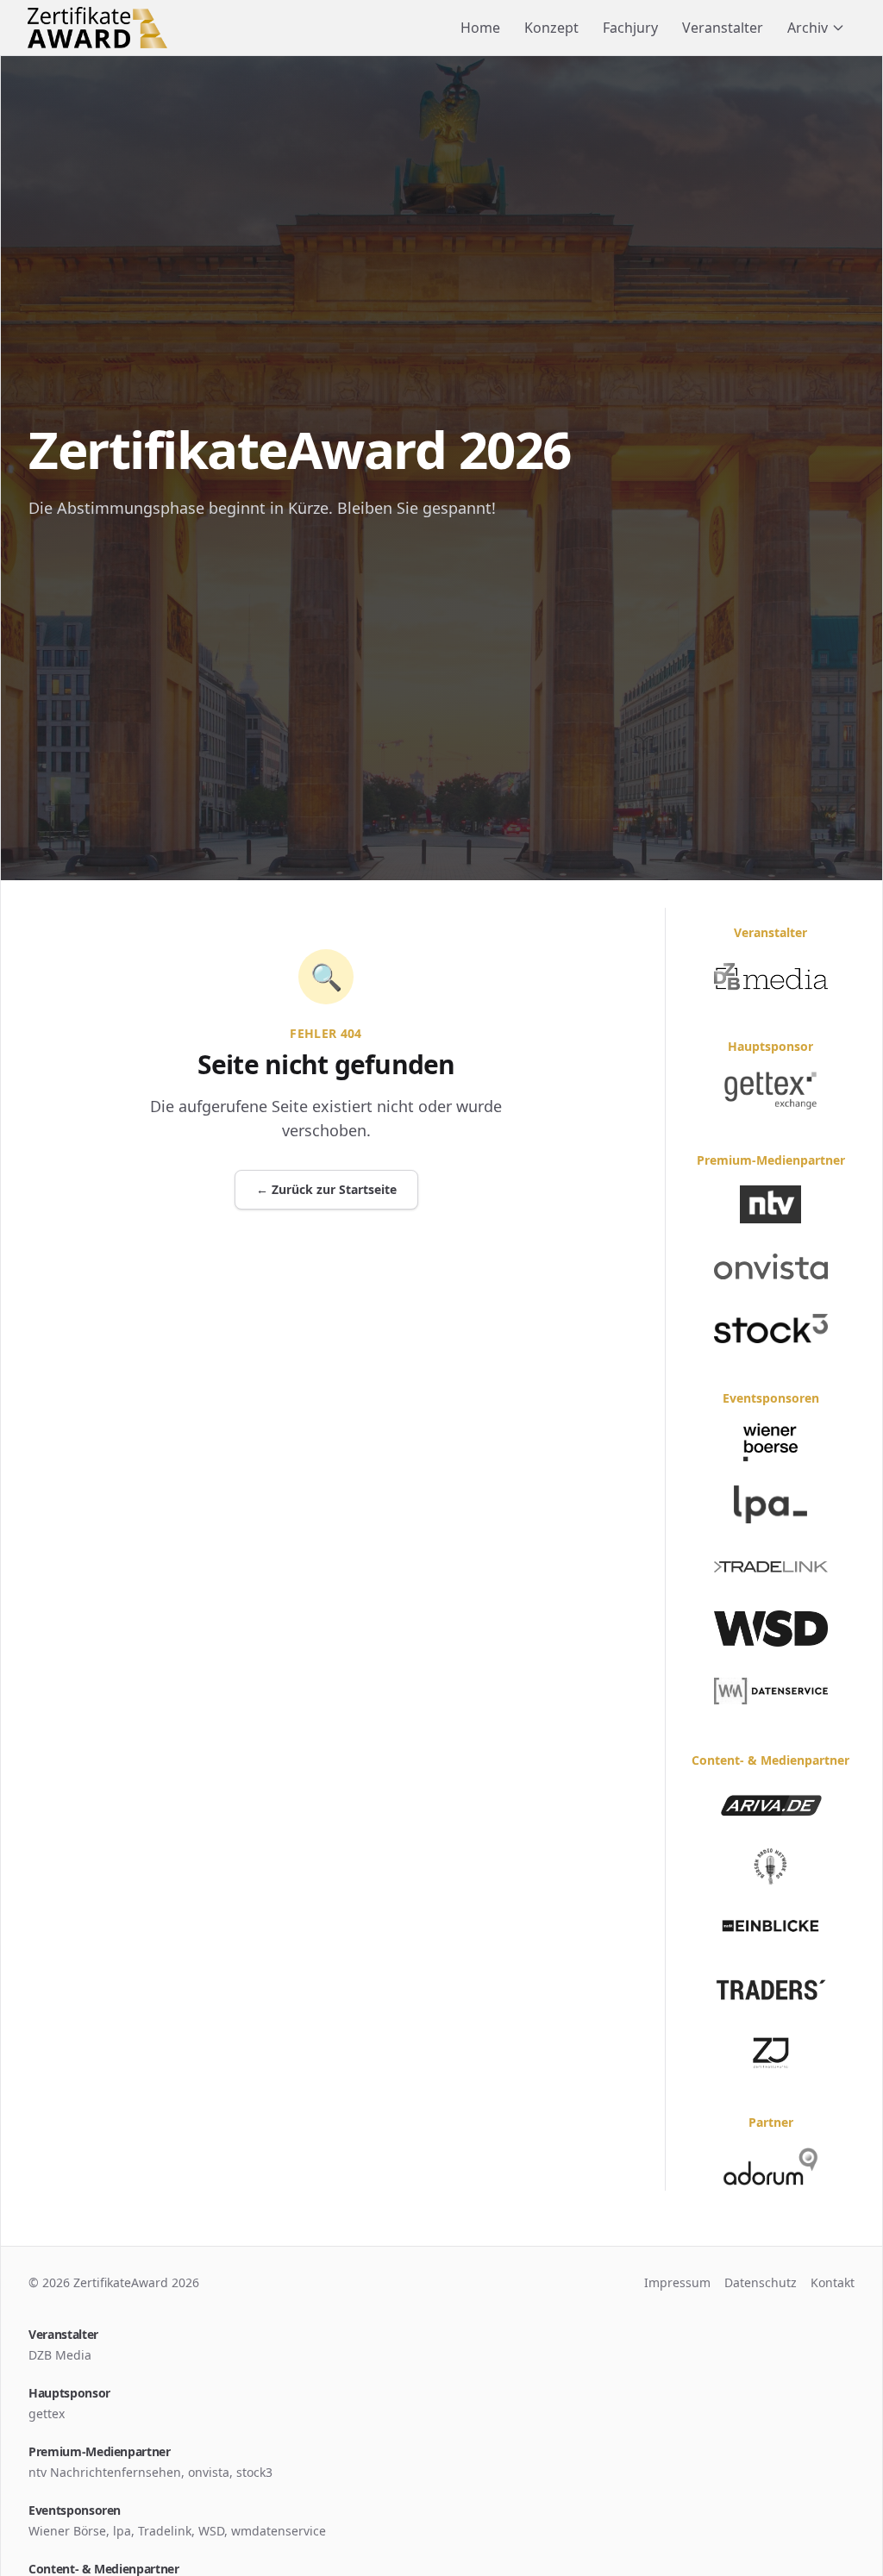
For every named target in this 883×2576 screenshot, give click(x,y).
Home (480, 28)
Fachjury (630, 28)
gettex (47, 2413)
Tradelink (165, 2531)
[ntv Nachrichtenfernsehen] (771, 1204)
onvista (209, 2472)
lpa (122, 2531)
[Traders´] (771, 1991)
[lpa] (771, 1504)
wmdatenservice (279, 2531)
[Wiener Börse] (771, 1442)
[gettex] (771, 1091)
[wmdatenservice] (771, 1691)
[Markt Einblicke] (771, 1929)
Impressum (677, 2282)
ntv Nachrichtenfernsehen (105, 2472)
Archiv (808, 28)
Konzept (551, 28)
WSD (211, 2531)
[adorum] (771, 2166)
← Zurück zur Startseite (326, 1189)
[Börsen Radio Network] (771, 1866)
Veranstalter (723, 28)
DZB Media (60, 2355)
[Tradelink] (771, 1566)
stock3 (254, 2472)
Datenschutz (761, 2282)
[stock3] (771, 1329)
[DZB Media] (771, 977)
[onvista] (771, 1266)
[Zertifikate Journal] (771, 2053)
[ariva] (771, 1804)
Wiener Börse (67, 2531)
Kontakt (833, 2282)
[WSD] (771, 1629)
